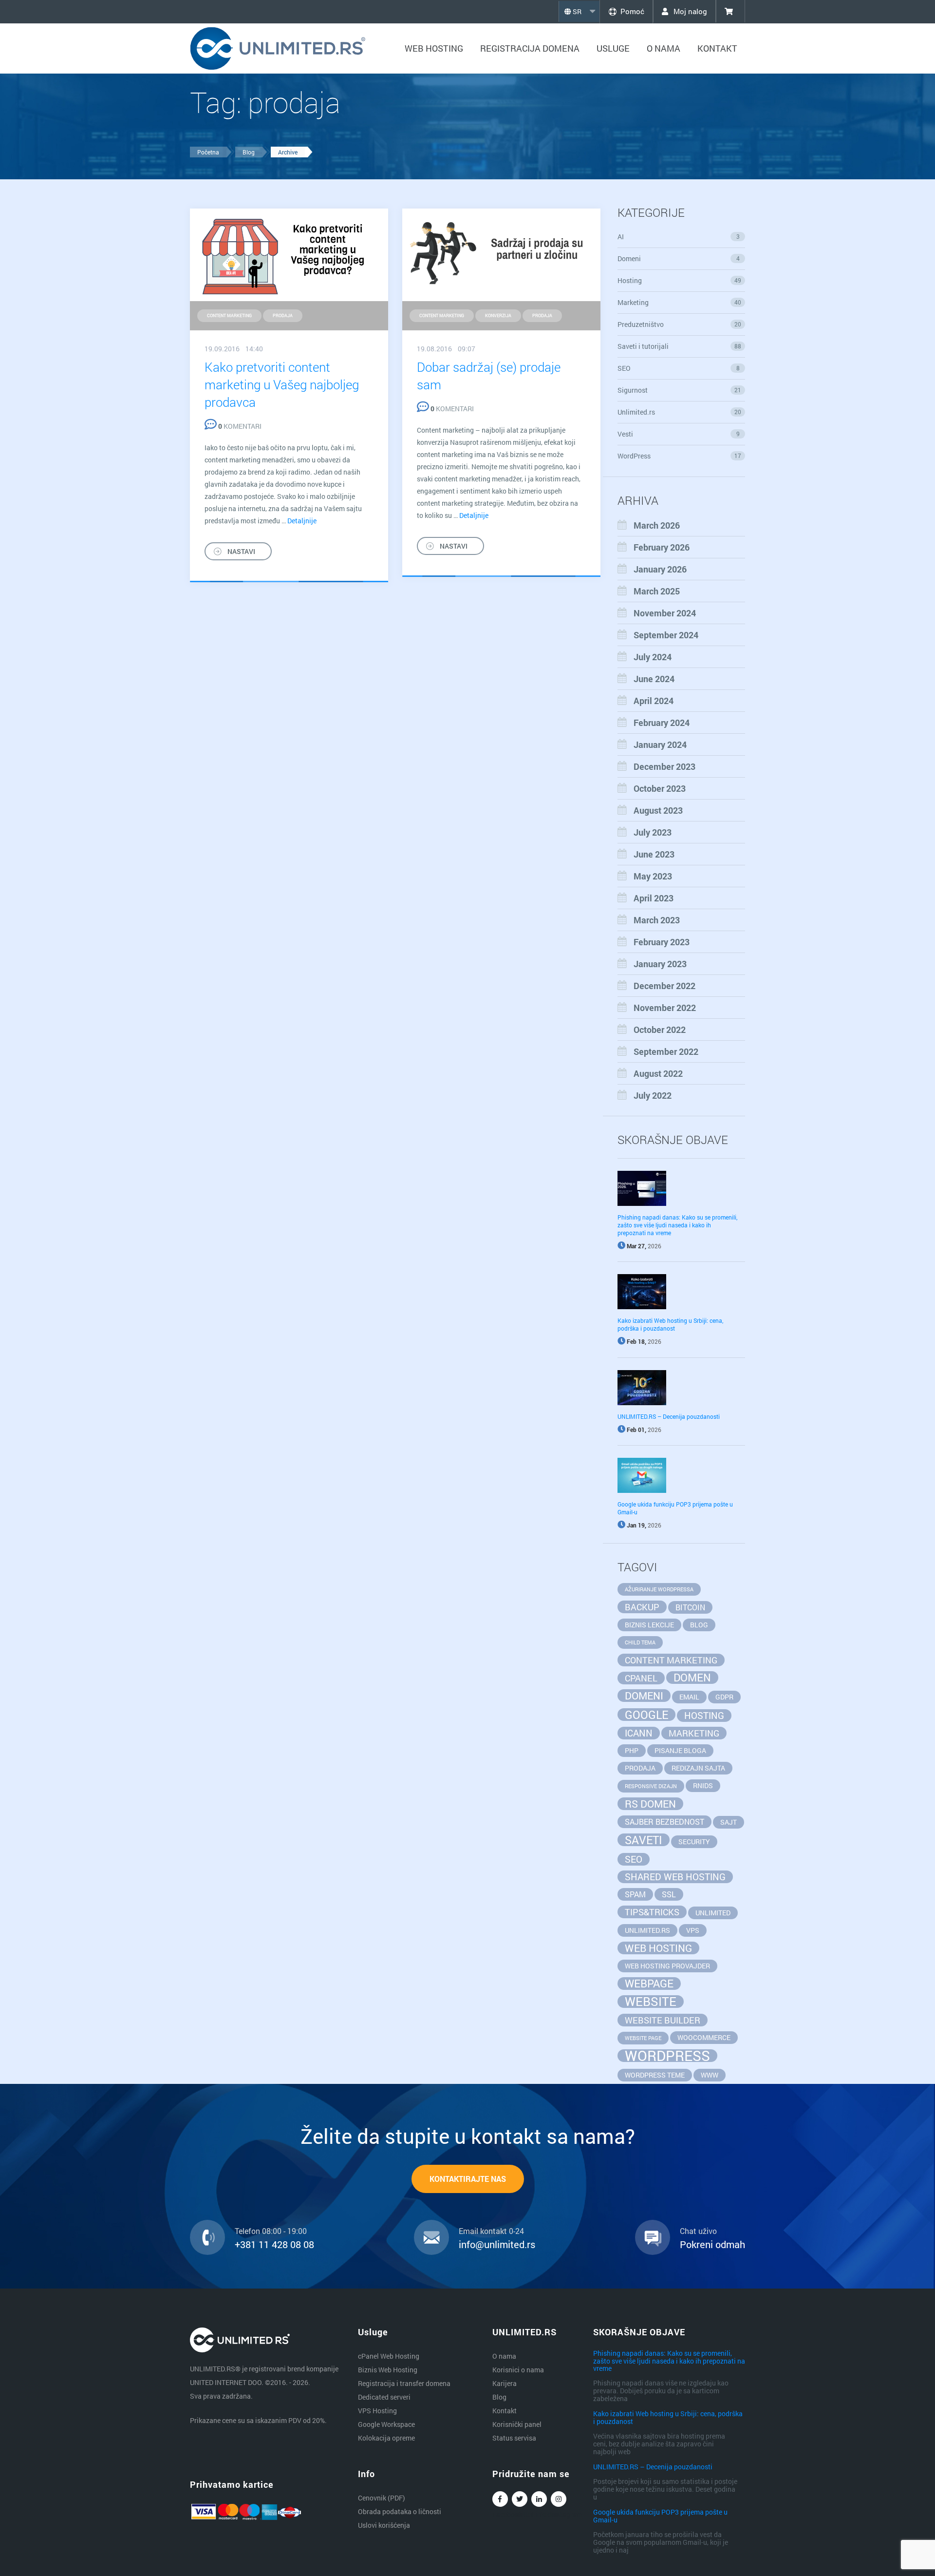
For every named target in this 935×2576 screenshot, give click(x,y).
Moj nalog (689, 11)
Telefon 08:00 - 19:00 (271, 2231)
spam (635, 1894)
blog (699, 1625)
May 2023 (653, 876)
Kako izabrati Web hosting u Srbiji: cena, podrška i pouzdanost (670, 1324)
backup (642, 1607)
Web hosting (434, 48)
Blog (249, 152)
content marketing (229, 315)
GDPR (724, 1697)
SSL (669, 1894)
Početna (208, 152)
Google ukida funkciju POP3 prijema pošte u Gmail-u (660, 2516)
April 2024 (654, 701)
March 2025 (657, 591)
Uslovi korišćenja (384, 2525)
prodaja (283, 315)
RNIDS (703, 1785)
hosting (704, 1715)
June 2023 (654, 854)
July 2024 (653, 657)
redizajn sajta (698, 1768)
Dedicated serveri (384, 2397)
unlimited (713, 1913)
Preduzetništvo (680, 324)
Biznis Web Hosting (388, 2370)
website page (643, 2038)
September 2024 (666, 635)
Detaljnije (302, 521)
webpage (649, 1984)
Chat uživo (698, 2231)
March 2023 (657, 920)
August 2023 (658, 810)
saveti (644, 1840)
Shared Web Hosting (675, 1877)
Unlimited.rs (680, 412)
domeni (644, 1696)
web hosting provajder (667, 1966)
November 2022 (665, 1008)
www (710, 2075)
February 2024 (662, 723)
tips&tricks (652, 1912)
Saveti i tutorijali (680, 346)
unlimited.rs (647, 1930)
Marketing (680, 302)
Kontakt (717, 48)
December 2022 (664, 986)
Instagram (559, 2499)
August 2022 (658, 1073)
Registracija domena (530, 48)
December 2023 (664, 766)
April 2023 (654, 898)
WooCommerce (704, 2037)
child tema (640, 1642)
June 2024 (654, 679)
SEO (679, 368)
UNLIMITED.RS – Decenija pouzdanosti (669, 1416)
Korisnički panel (517, 2424)
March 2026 (657, 525)
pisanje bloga (680, 1750)
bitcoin (690, 1607)
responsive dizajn (651, 1786)
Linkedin (539, 2499)
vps (693, 1930)
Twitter (520, 2499)
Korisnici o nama (518, 2370)
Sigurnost (680, 390)
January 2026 (660, 569)
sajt (729, 1822)
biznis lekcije (649, 1625)
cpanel (641, 1678)
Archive (288, 152)
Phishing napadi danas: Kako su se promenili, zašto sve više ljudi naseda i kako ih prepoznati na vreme (677, 1225)
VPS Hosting (377, 2411)
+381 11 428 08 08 (274, 2244)
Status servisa (514, 2438)
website (651, 2002)
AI (679, 237)
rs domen (650, 1804)
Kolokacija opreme (386, 2438)
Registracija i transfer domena (404, 2383)
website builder (663, 2020)
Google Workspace (386, 2424)
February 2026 (662, 547)
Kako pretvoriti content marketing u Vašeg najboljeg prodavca (282, 384)
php (632, 1750)
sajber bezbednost (664, 1822)
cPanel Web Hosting (389, 2356)
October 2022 (660, 1030)
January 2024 (660, 744)
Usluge (613, 48)
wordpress (667, 2056)
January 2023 (660, 964)
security (694, 1841)
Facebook (500, 2499)
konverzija (498, 315)
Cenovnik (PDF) (382, 2498)
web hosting (658, 1948)
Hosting (680, 280)
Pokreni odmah (712, 2244)
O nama (664, 48)
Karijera (505, 2383)
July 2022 (653, 1095)
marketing (694, 1733)
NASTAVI (241, 551)
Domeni (679, 258)
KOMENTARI (240, 426)
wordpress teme (655, 2075)
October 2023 (660, 788)
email (689, 1697)
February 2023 (662, 942)
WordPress (680, 456)
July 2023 (653, 832)
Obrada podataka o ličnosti (400, 2511)
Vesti (679, 434)
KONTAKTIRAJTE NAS (468, 2179)
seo (634, 1859)
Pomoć (632, 11)
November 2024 (665, 613)
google (646, 1715)
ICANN (639, 1733)
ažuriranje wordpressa (659, 1589)
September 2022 (666, 1051)
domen (692, 1678)
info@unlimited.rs (497, 2244)
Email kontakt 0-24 (491, 2231)
